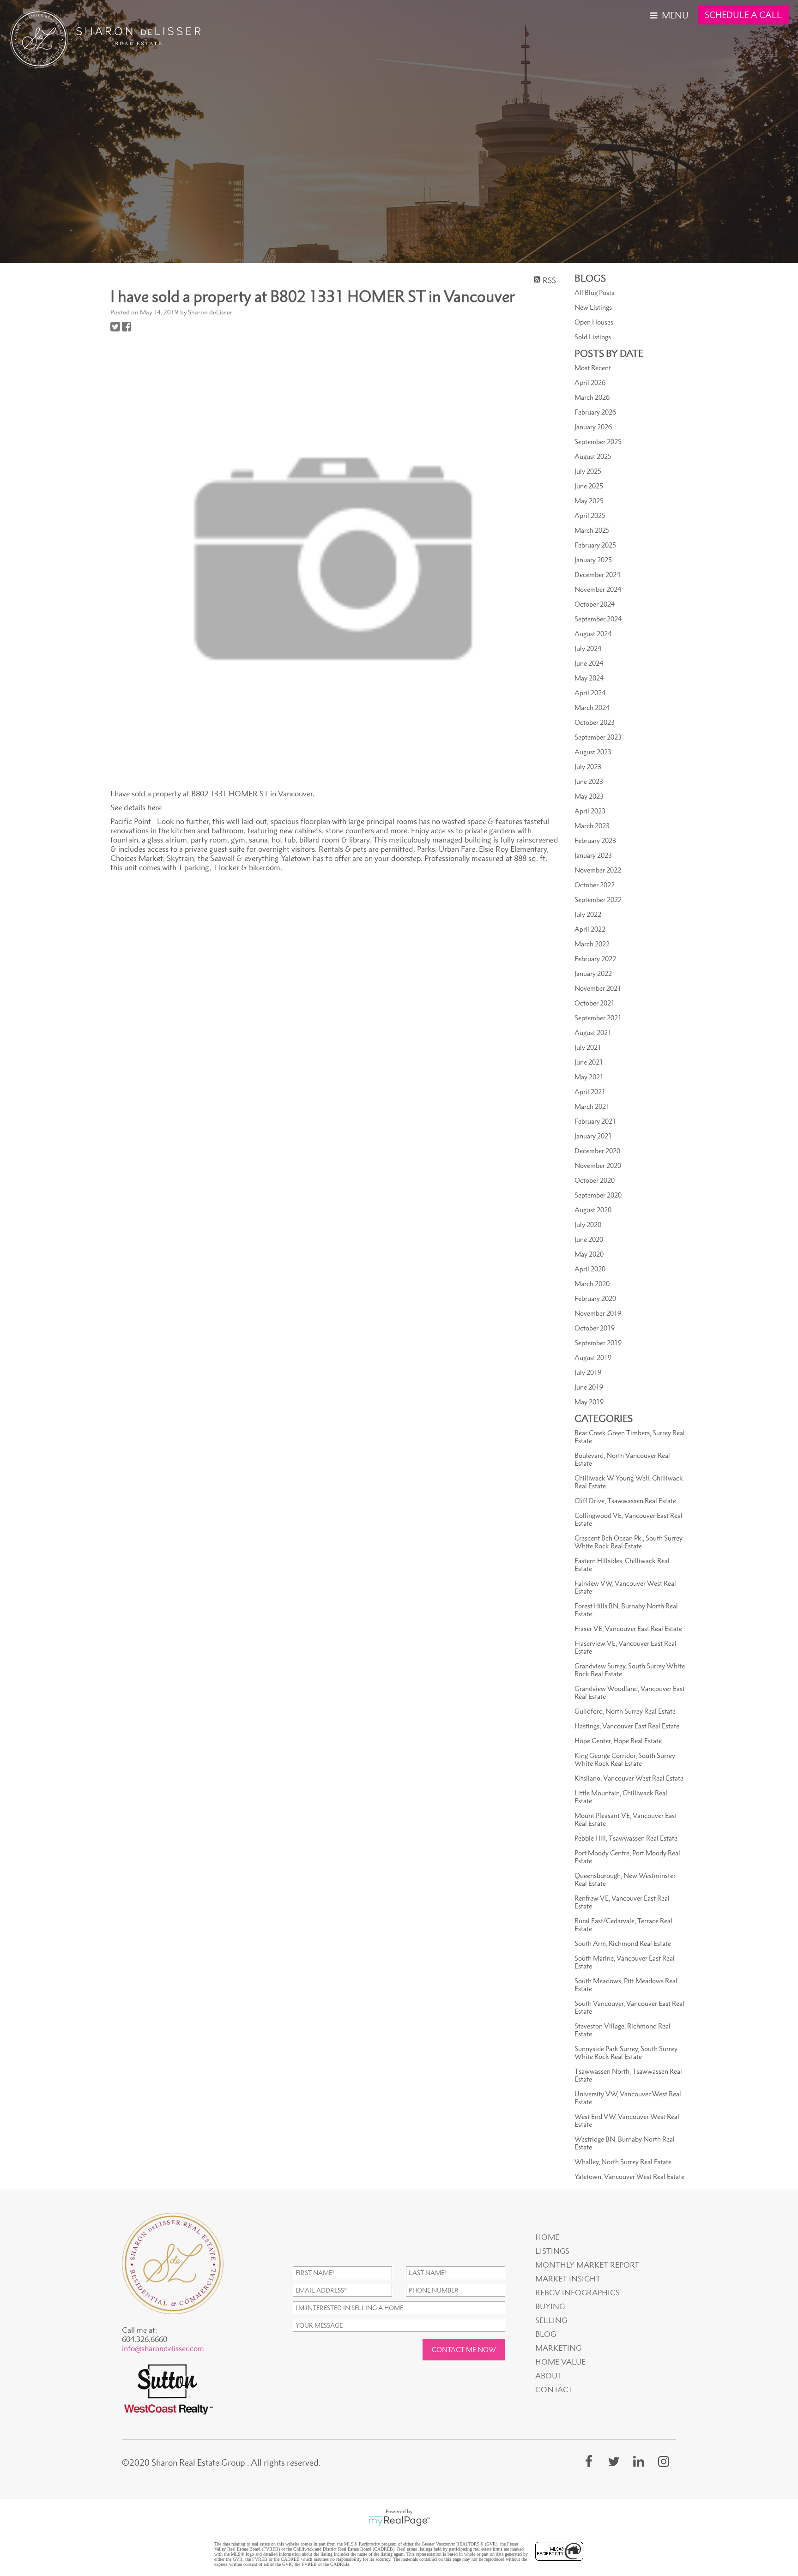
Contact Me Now (464, 2350)
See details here (136, 807)
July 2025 (588, 471)
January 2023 (593, 855)
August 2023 (593, 752)
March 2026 (592, 397)
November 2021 (598, 988)
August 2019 (593, 1357)
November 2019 (598, 1313)
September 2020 (598, 1195)
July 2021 (588, 1047)
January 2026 (593, 427)
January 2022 (593, 973)
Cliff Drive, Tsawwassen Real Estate (625, 1501)
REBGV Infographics (577, 2293)
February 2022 (595, 959)
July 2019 (588, 1372)
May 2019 (589, 1402)
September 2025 (598, 442)
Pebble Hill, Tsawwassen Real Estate (626, 1838)
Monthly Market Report (587, 2265)
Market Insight (568, 2279)
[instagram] (664, 2461)
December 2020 (597, 1151)
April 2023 (590, 811)
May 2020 (589, 1254)
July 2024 (588, 648)
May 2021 (589, 1077)
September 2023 (598, 737)
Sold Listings (593, 337)
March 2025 (592, 530)
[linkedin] (639, 2461)
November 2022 (598, 870)
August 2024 (593, 634)
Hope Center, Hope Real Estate (618, 1741)
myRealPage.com (399, 2521)
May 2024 (589, 678)
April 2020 (590, 1269)
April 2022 (590, 929)
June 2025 (589, 486)
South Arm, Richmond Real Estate (623, 1943)
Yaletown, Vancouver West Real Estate (629, 2176)
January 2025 (593, 560)
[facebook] (589, 2461)
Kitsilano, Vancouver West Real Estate (629, 1778)
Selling (551, 2320)
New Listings (593, 307)
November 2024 (598, 589)
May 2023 (589, 796)
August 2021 (593, 1032)
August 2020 (593, 1210)
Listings (552, 2251)
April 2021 (590, 1092)
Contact (554, 2389)
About (549, 2376)
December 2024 (597, 575)
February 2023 (595, 840)
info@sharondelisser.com (163, 2348)
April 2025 (590, 515)
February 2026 (595, 412)
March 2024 (592, 707)
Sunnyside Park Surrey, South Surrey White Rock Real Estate (626, 2052)
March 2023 (592, 826)
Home (547, 2237)
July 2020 (588, 1225)
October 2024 (595, 604)
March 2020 (592, 1284)
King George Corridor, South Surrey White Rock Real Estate (625, 1759)
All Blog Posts (594, 292)
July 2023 (588, 767)
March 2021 (592, 1106)
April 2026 (590, 382)
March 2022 (592, 944)
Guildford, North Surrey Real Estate (625, 1711)
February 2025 (595, 545)
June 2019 (589, 1387)
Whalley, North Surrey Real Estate (623, 2162)
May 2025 (589, 501)
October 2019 (595, 1328)
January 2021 (593, 1136)
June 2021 (589, 1062)
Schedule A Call (743, 15)
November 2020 (598, 1165)
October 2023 (595, 722)
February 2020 (595, 1298)
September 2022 (598, 900)
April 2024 (590, 693)
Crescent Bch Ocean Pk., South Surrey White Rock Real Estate (629, 1542)
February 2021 (595, 1121)
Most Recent (593, 368)
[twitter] (614, 2461)
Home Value (560, 2362)
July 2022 (588, 914)
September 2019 (598, 1343)
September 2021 (598, 1018)
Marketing (558, 2348)
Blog (546, 2334)
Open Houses (594, 322)
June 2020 (589, 1239)
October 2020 (595, 1180)
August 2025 (593, 456)
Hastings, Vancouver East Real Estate (627, 1726)
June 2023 (589, 781)
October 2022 (595, 885)
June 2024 (589, 663)
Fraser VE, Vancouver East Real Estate (628, 1628)
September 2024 (598, 619)
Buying (550, 2306)
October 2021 (595, 1003)
